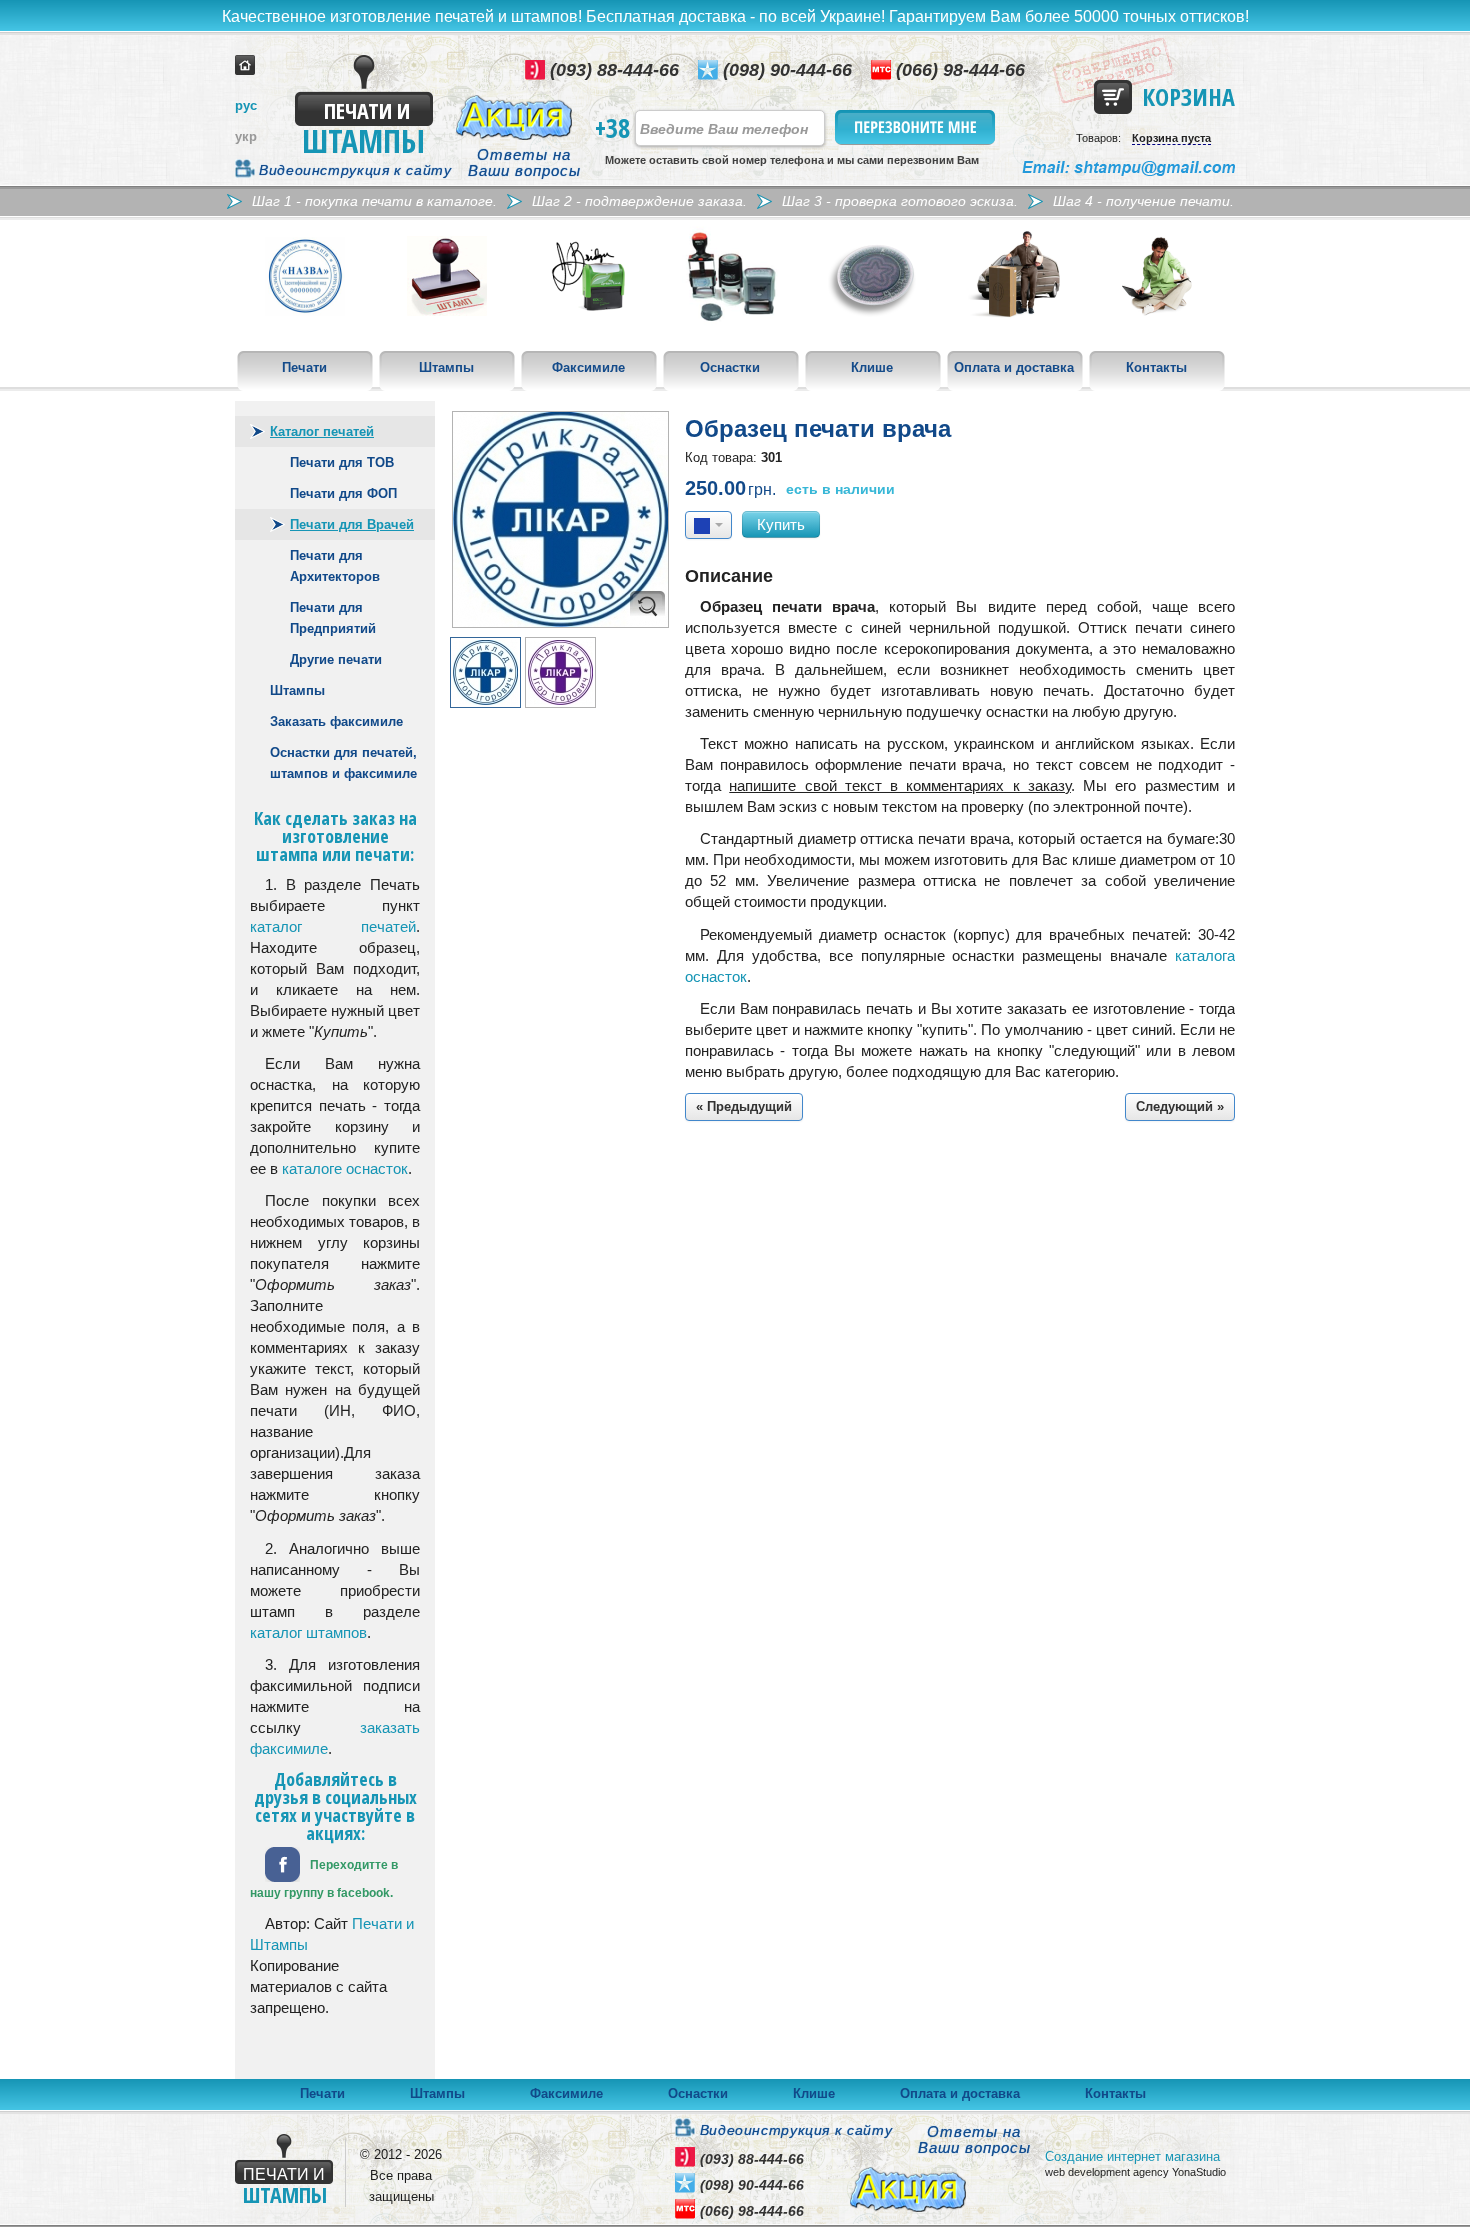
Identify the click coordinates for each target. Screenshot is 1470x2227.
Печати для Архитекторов (335, 566)
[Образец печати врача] (560, 519)
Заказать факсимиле (336, 721)
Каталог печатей (322, 431)
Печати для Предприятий (333, 618)
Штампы (446, 367)
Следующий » (1180, 1106)
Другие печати (336, 659)
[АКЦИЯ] (514, 117)
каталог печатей (333, 926)
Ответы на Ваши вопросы (524, 163)
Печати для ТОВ (342, 462)
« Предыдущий (744, 1106)
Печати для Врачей (352, 524)
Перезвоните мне (916, 127)
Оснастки (730, 367)
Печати (304, 367)
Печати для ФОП (343, 493)
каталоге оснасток (345, 1168)
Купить (781, 524)
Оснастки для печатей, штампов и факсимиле (343, 763)
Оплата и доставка (1014, 367)
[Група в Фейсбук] (282, 1863)
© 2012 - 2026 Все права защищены (401, 2175)
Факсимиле (588, 367)
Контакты (1156, 367)
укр (246, 136)
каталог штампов (308, 1632)
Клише (872, 367)
